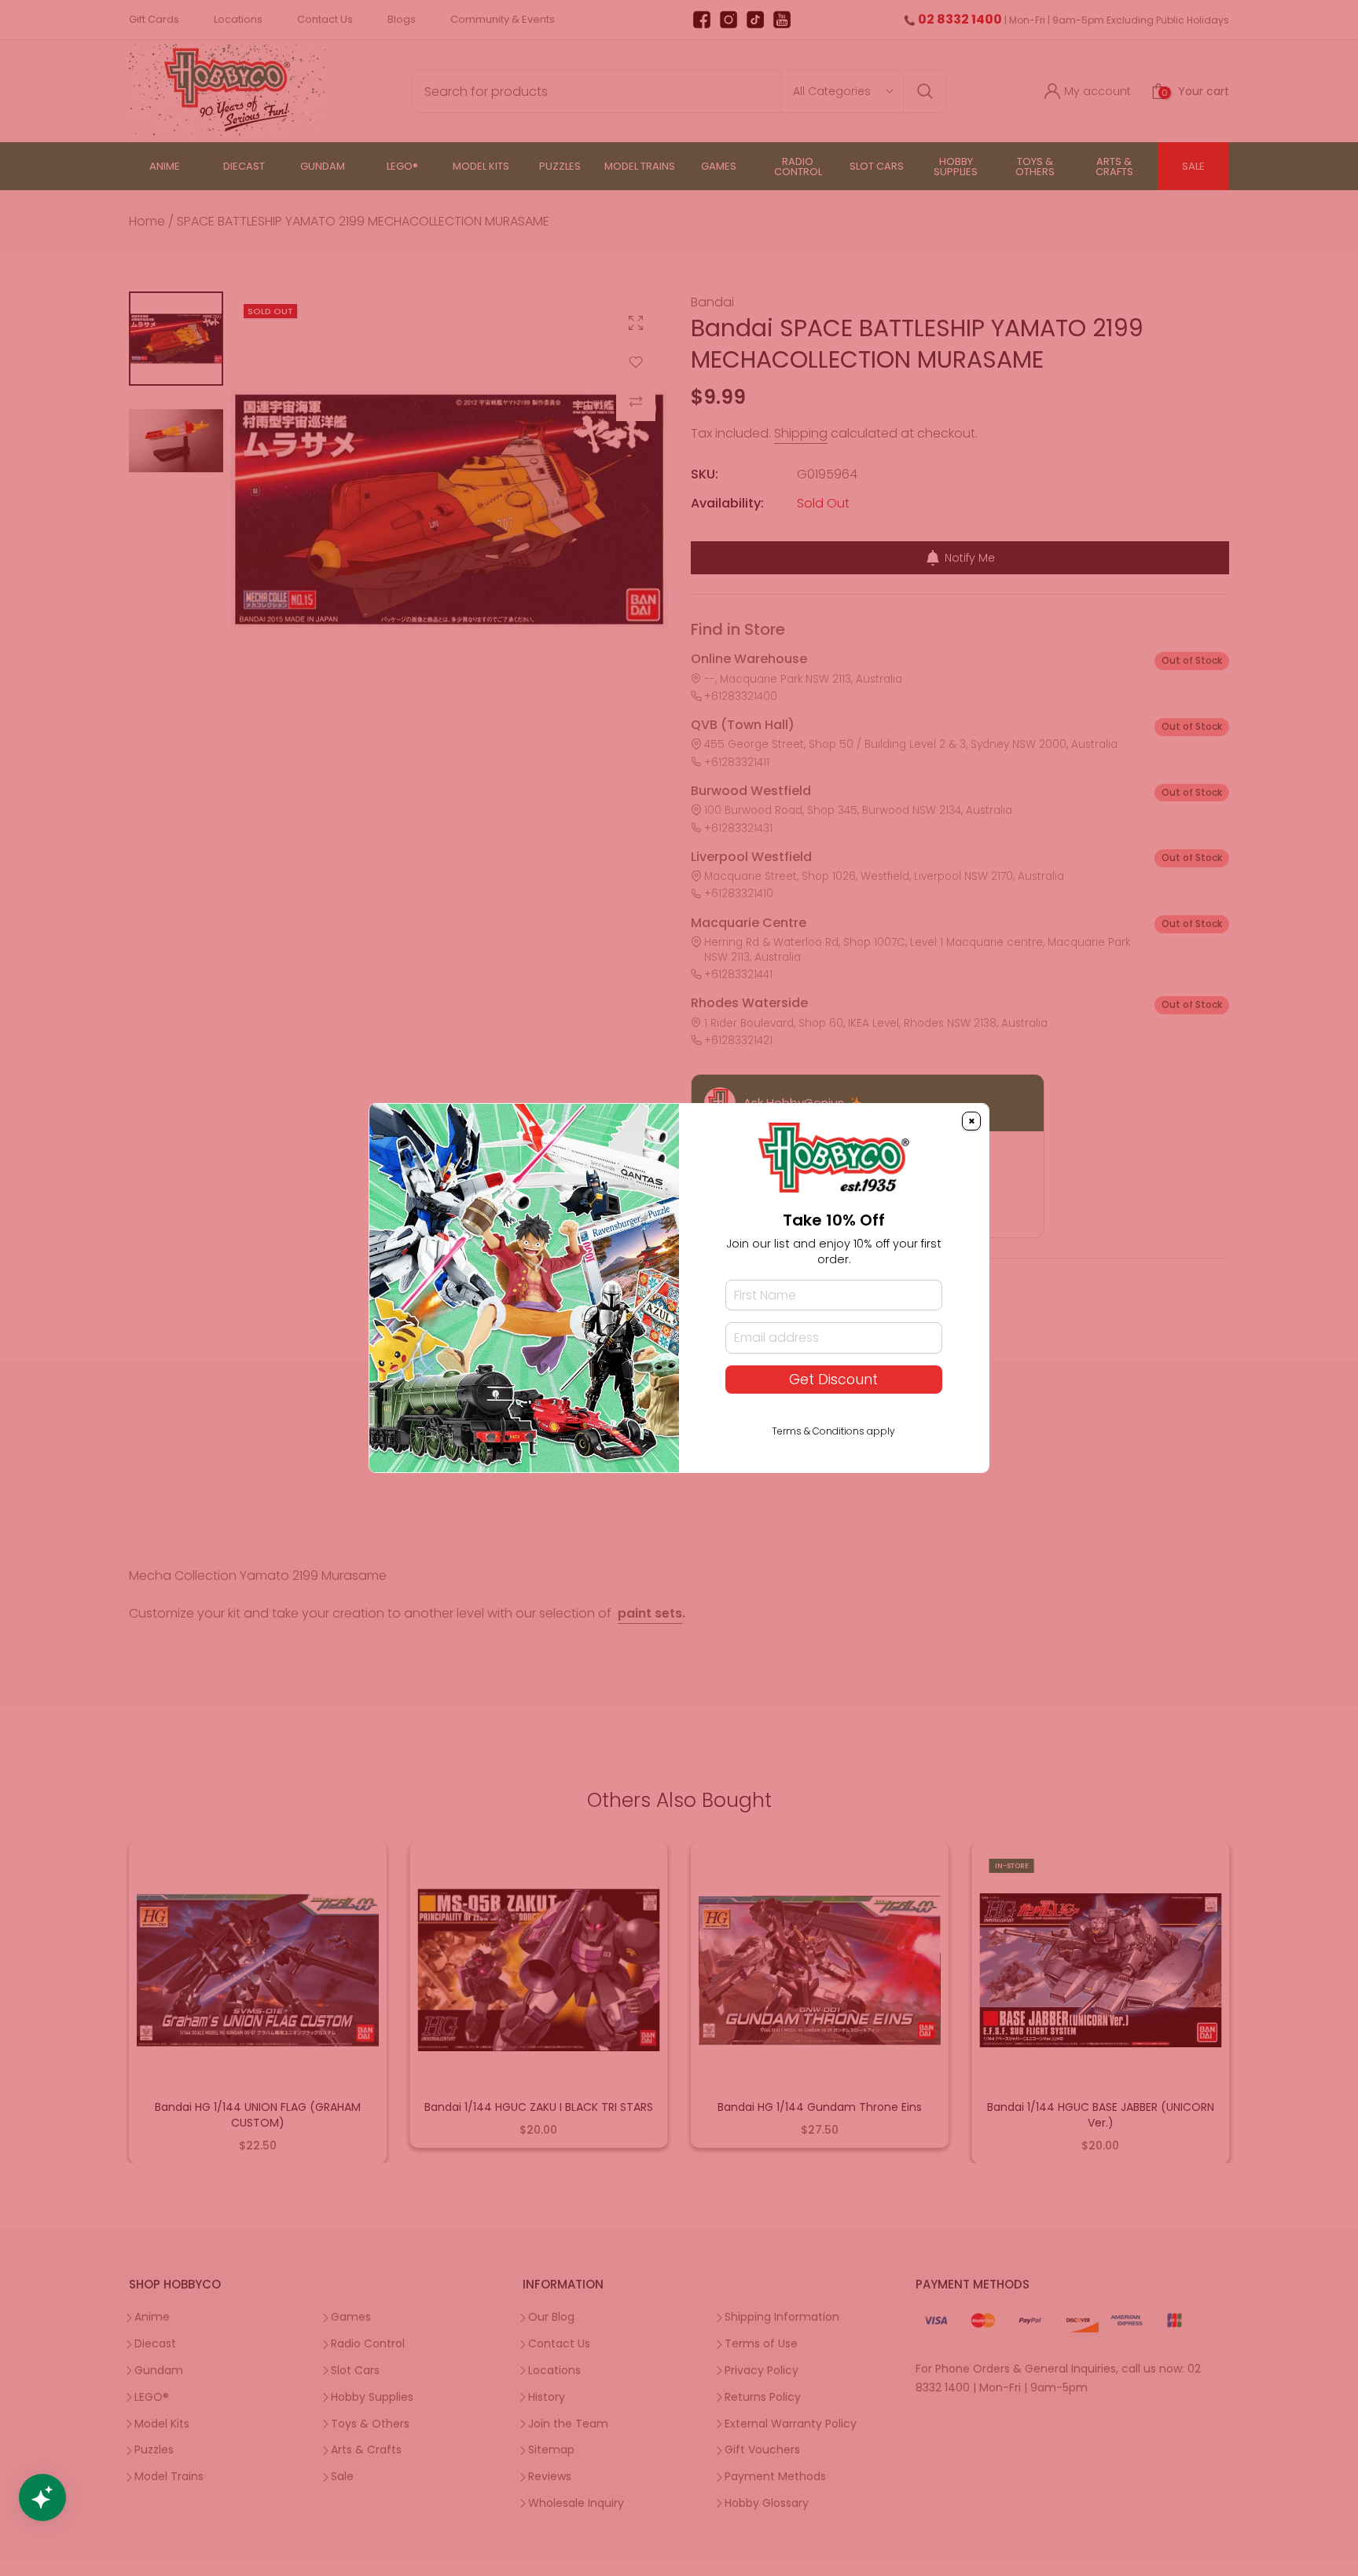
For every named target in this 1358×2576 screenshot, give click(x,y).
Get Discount (833, 1380)
